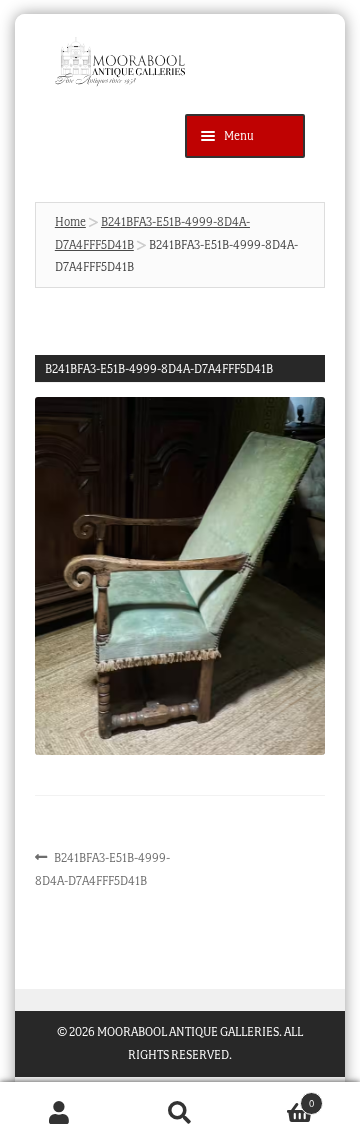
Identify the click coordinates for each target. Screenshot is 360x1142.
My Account (60, 1112)
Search (180, 1112)
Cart (277, 1097)
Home (70, 221)
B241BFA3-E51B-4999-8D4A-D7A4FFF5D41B (103, 868)
